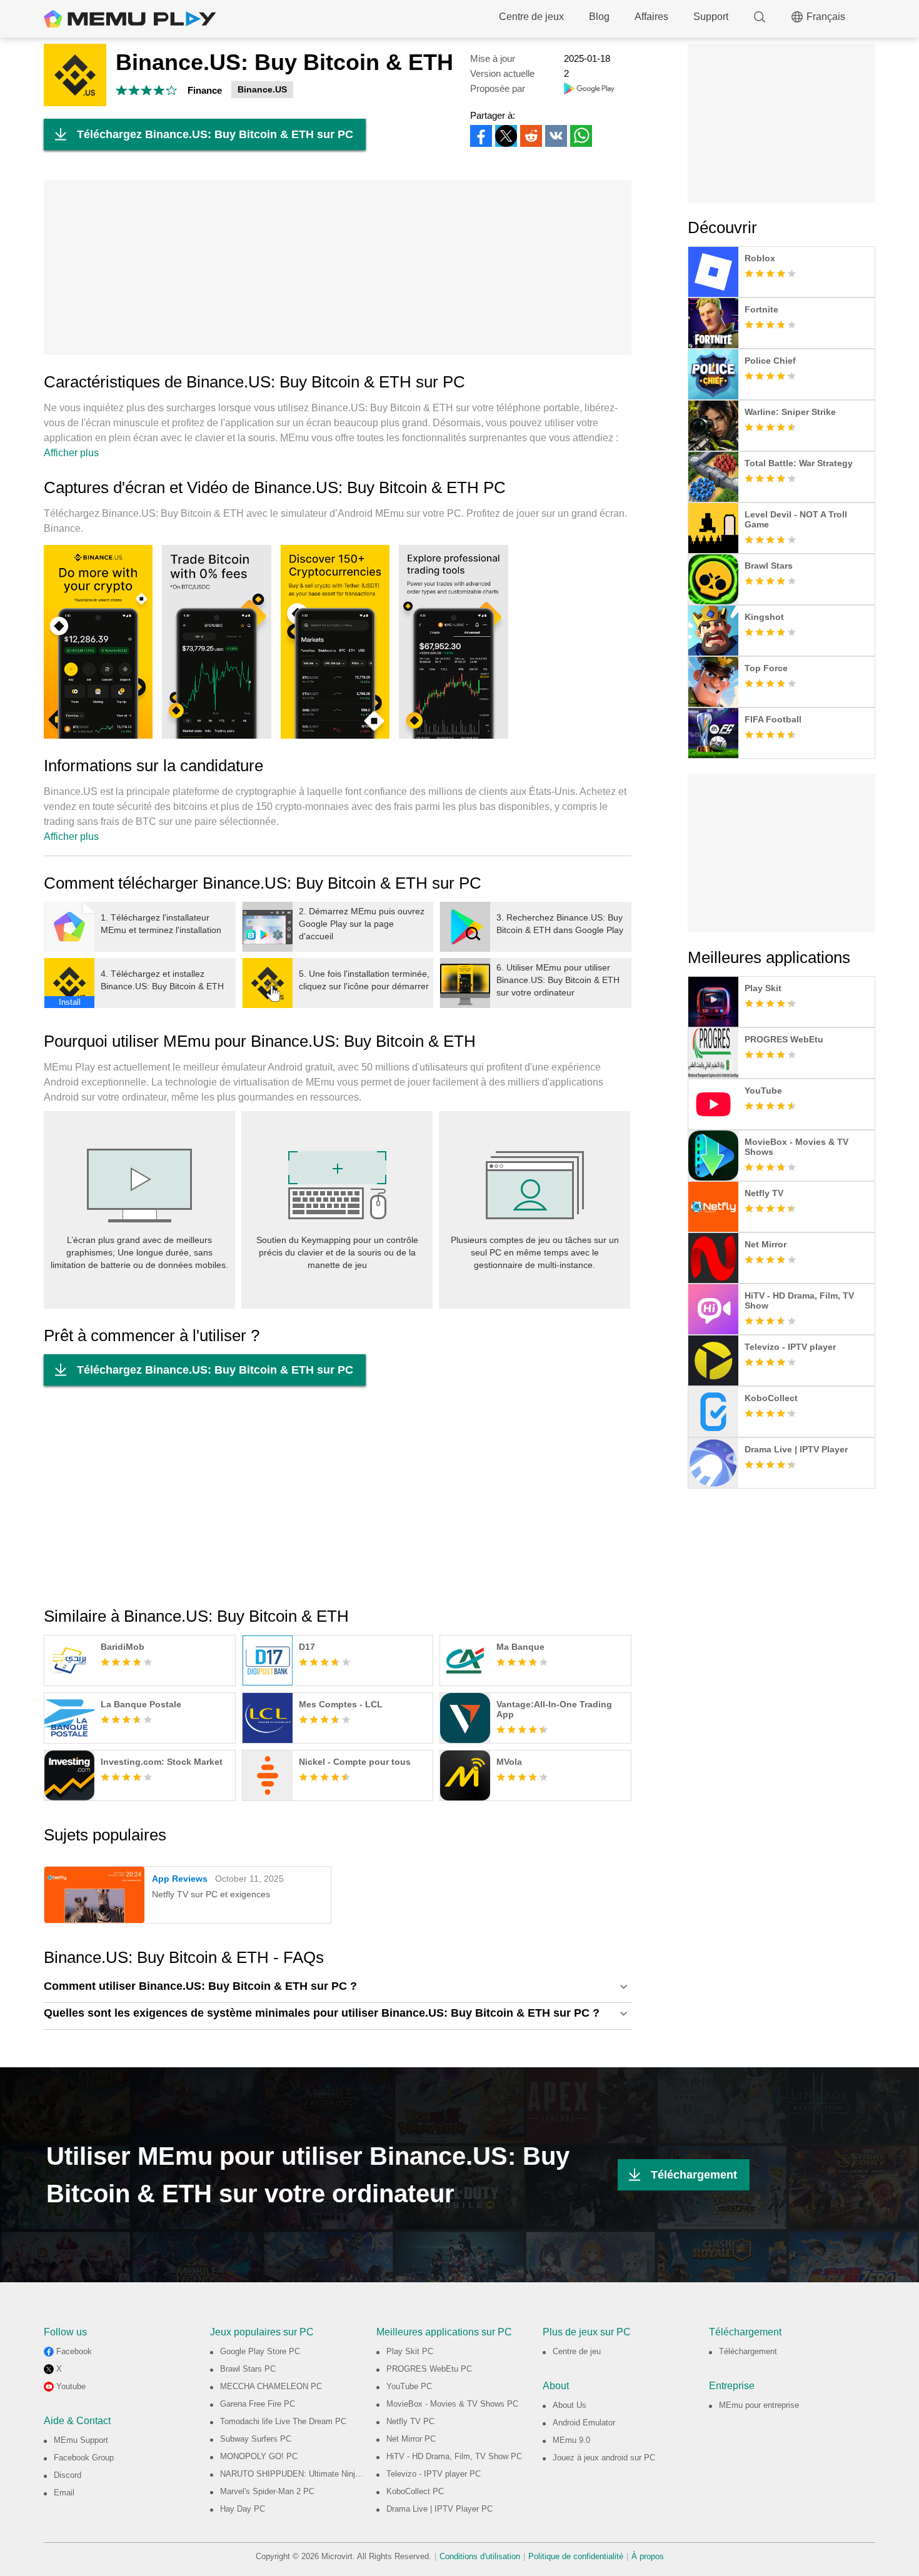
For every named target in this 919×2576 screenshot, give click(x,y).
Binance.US (262, 89)
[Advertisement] (338, 267)
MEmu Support (81, 2440)
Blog (599, 17)
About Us (570, 2405)
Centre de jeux (531, 17)
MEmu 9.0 (571, 2440)
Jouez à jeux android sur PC (604, 2458)
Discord (68, 2475)
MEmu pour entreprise (759, 2405)
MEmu (130, 19)
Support (711, 17)
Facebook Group (84, 2458)
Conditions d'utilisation (480, 2556)
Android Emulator (584, 2423)
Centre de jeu (577, 2351)
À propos (648, 2556)
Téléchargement (694, 2175)
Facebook (74, 2351)
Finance (205, 90)
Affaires (651, 17)
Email (64, 2493)
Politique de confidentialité (576, 2556)
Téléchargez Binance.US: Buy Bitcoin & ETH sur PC (215, 134)
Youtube (71, 2386)
